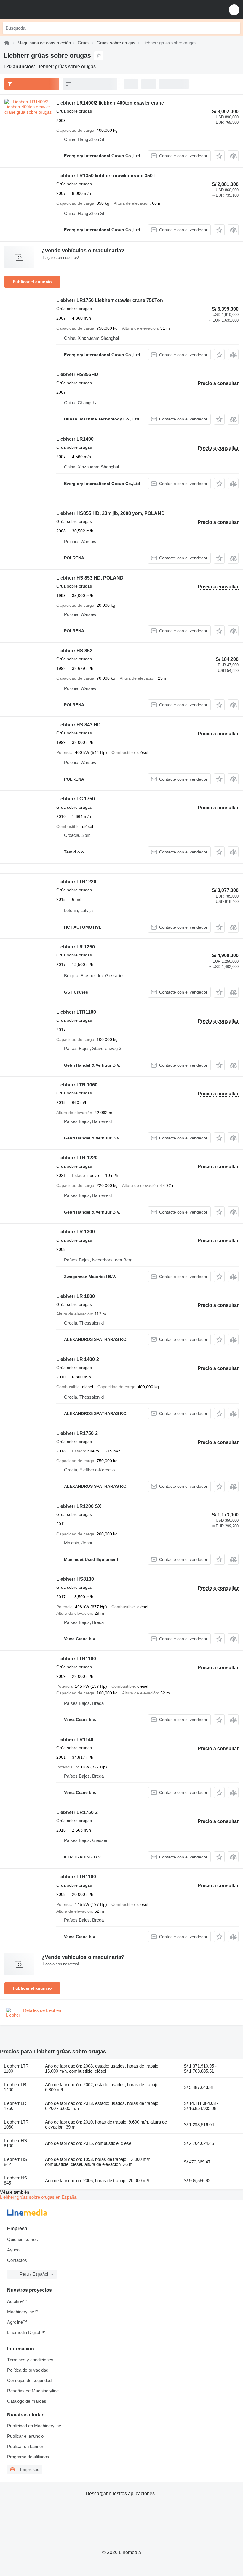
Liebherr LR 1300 (76, 1232)
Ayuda (13, 2250)
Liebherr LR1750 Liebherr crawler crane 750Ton (110, 300)
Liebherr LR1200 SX (79, 1506)
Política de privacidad (28, 2370)
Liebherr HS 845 (15, 2180)
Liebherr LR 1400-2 (78, 1359)
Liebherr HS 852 (74, 651)
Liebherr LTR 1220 (77, 1158)
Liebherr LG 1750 (76, 799)
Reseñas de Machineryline (33, 2391)
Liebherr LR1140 (75, 1740)
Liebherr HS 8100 (15, 2143)
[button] (234, 10)
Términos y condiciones (30, 2360)
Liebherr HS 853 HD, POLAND (90, 578)
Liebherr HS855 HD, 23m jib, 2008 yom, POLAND (111, 513)
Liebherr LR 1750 (15, 2106)
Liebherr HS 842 (15, 2162)
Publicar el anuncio (32, 282)
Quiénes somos (23, 2239)
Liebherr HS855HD (77, 374)
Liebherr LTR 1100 (16, 2068)
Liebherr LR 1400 (15, 2087)
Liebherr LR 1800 (76, 1296)
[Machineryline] (7, 43)
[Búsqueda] (234, 28)
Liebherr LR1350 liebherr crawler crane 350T (106, 176)
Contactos (17, 2260)
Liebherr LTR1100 (76, 1012)
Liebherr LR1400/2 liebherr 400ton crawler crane (110, 103)
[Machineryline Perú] (41, 10)
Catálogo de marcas (27, 2401)
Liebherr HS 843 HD (79, 725)
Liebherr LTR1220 (76, 882)
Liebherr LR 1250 (76, 947)
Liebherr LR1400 (75, 439)
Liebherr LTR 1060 (77, 1085)
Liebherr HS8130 (75, 1579)
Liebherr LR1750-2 (77, 1433)
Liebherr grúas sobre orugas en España (38, 2197)
